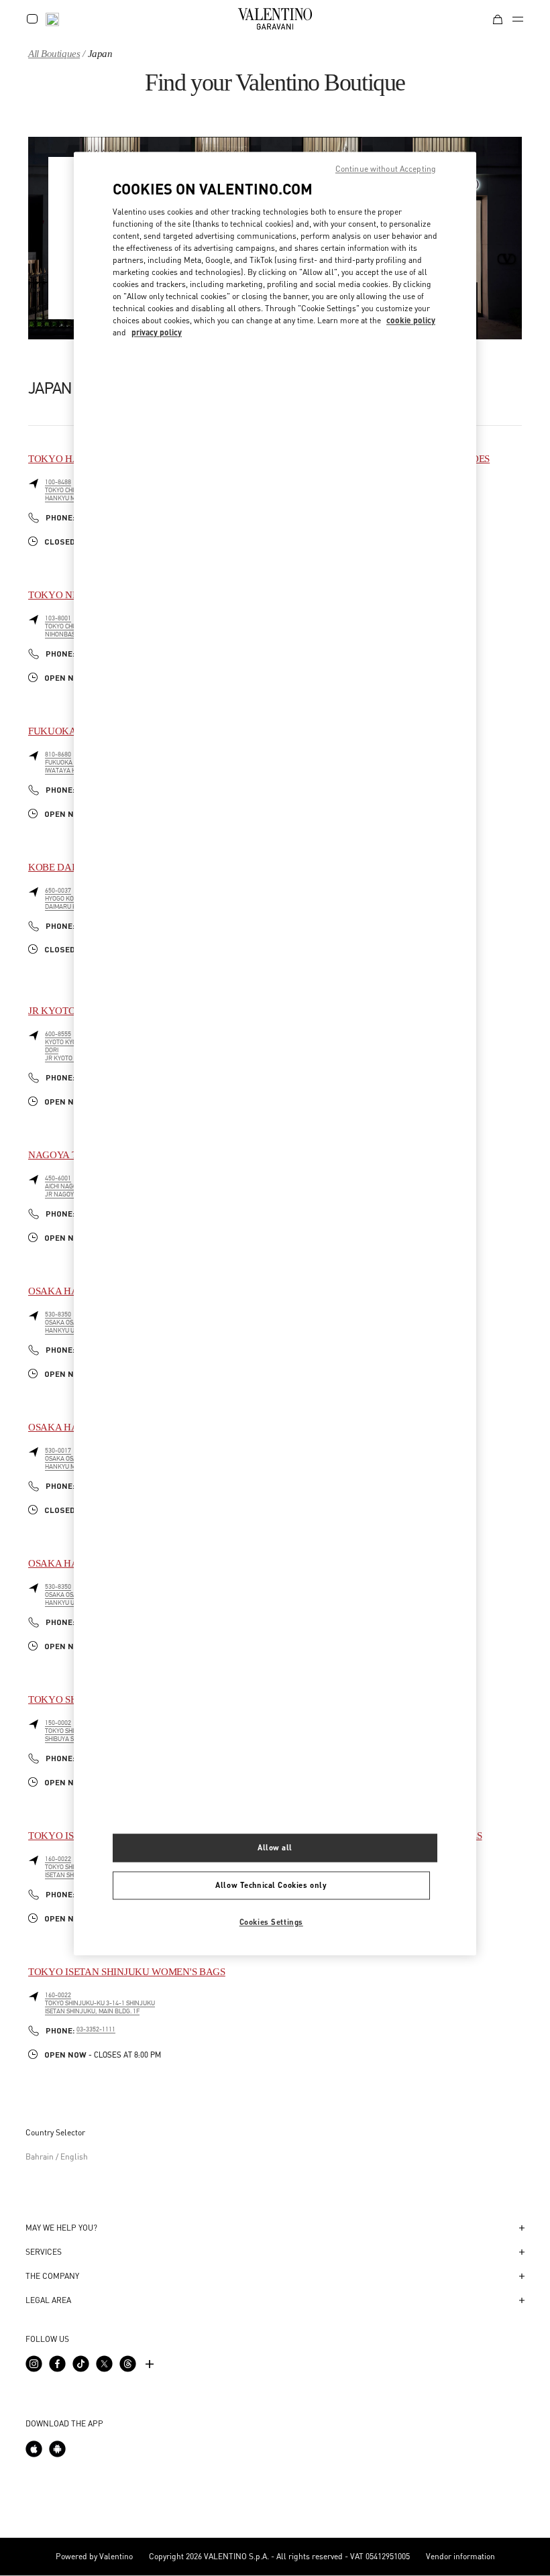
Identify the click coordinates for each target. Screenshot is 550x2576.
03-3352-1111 (96, 2029)
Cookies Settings (271, 1922)
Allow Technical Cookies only (271, 1885)
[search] (52, 18)
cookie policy (411, 320)
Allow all (275, 1848)
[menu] (518, 19)
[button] (275, 2228)
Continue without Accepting (386, 169)
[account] (32, 19)
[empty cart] (498, 18)
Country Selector (55, 2132)
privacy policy (157, 332)
